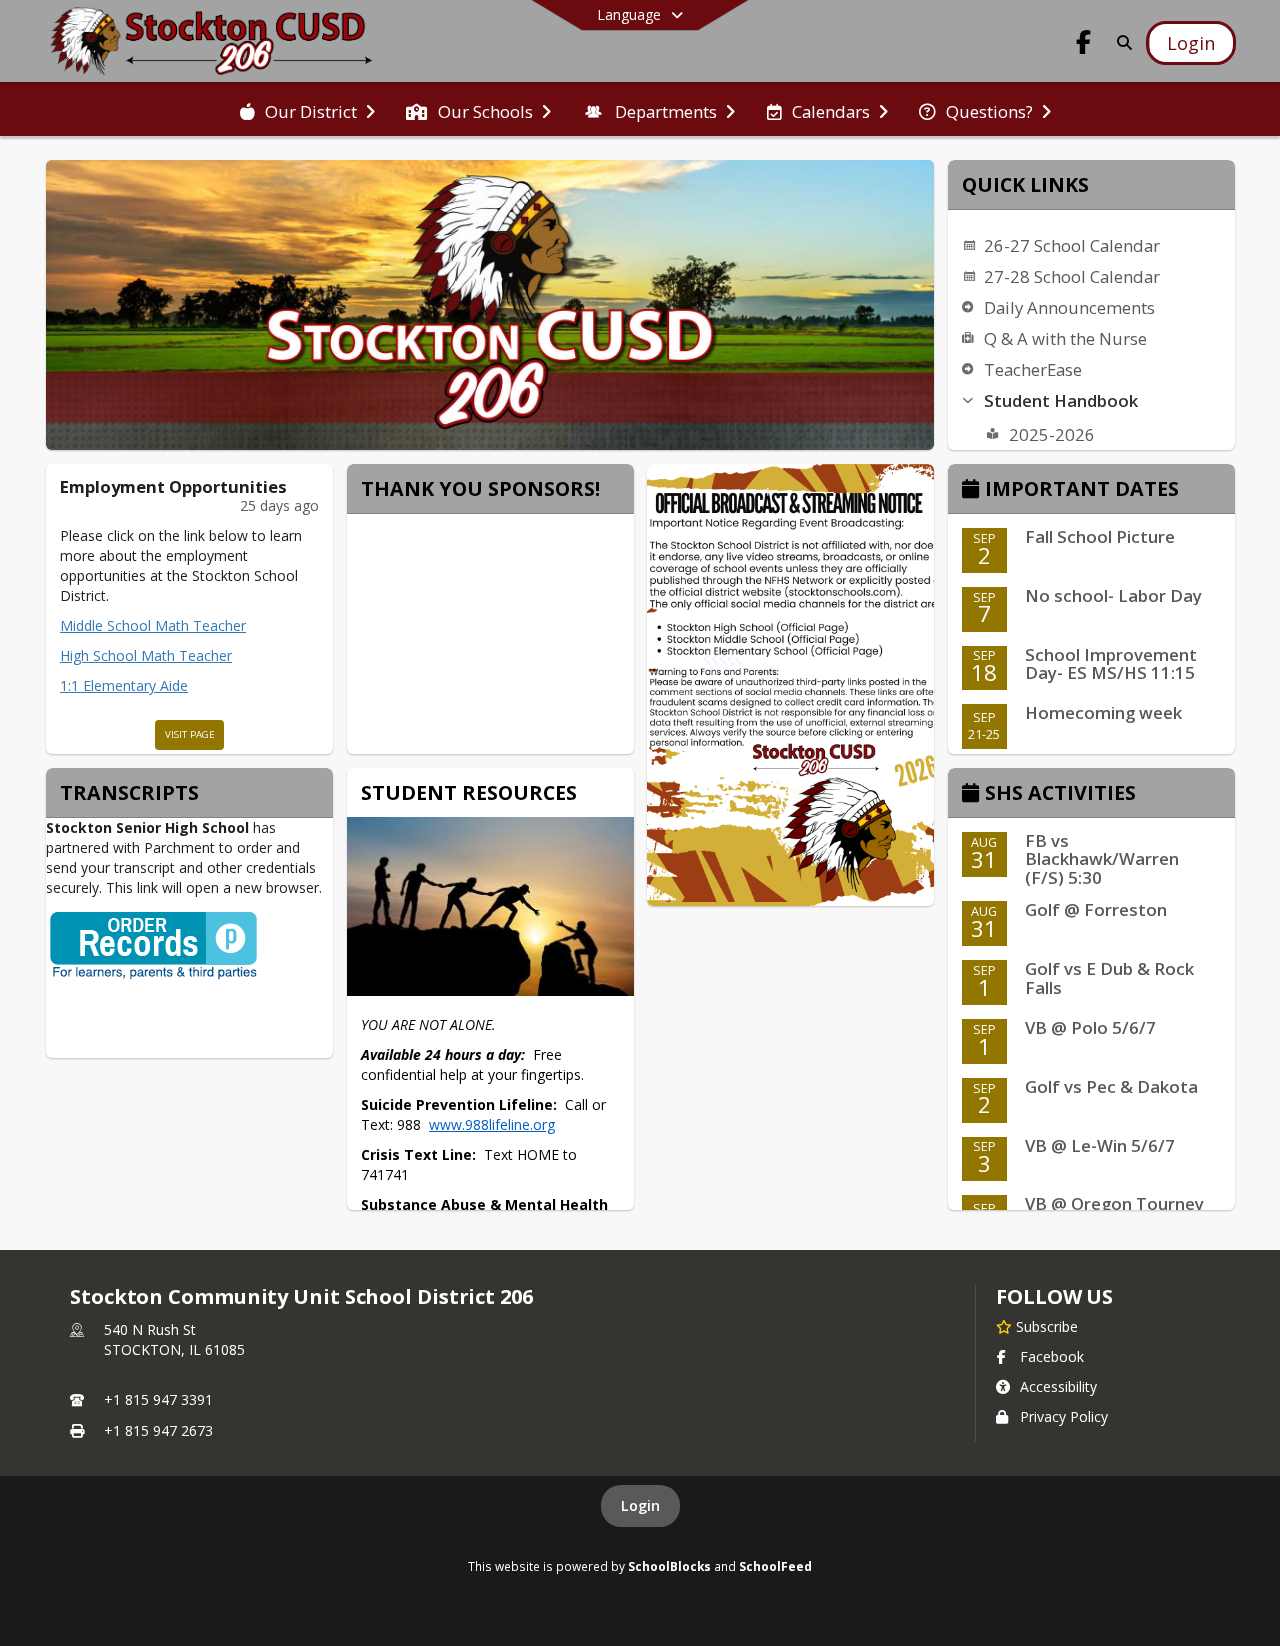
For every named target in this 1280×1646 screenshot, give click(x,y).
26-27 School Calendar (1072, 245)
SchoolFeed (775, 1566)
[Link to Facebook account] (1084, 45)
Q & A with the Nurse (1065, 338)
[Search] (1120, 42)
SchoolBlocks (669, 1566)
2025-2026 (1052, 434)
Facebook (1052, 1356)
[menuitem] (307, 110)
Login (640, 1505)
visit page (190, 734)
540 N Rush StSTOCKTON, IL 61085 (174, 1339)
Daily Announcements (1069, 307)
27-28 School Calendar (1072, 276)
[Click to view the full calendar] (973, 490)
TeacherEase (1033, 369)
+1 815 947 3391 (158, 1399)
